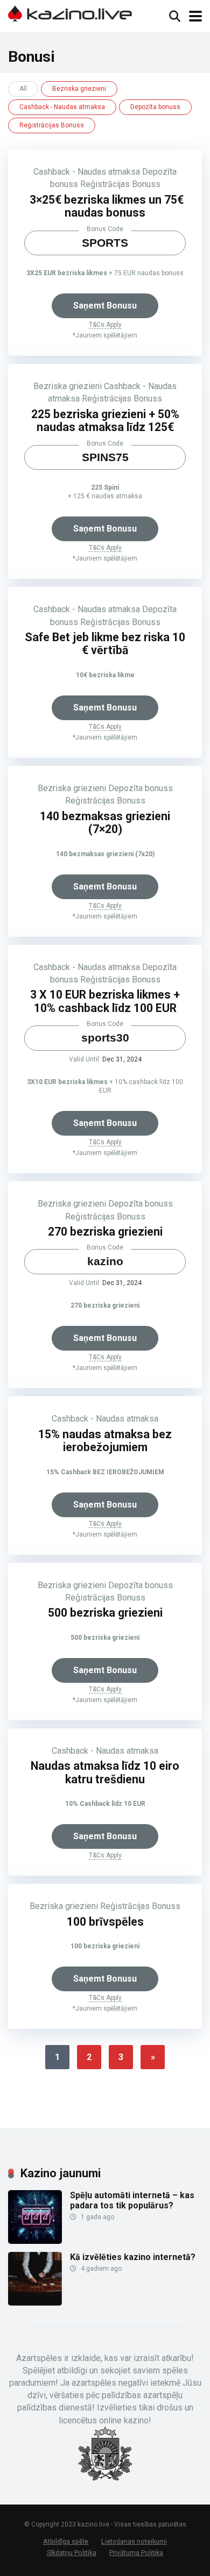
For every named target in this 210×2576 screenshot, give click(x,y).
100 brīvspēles (105, 1922)
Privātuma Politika (136, 2553)
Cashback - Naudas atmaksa (62, 107)
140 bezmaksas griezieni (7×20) (105, 823)
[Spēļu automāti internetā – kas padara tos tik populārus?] (35, 2241)
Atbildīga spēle (66, 2541)
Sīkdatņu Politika (72, 2553)
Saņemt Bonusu (105, 306)
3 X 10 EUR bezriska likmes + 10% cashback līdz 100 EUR (105, 1001)
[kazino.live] (70, 12)
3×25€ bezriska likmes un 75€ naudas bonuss (105, 206)
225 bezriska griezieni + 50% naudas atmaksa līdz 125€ (105, 421)
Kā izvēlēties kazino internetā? (133, 2257)
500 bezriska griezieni (105, 1613)
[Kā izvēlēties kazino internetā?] (35, 2303)
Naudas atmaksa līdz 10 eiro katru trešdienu (105, 1773)
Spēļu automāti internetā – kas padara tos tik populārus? (132, 2200)
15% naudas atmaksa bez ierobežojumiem (105, 1441)
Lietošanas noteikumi (134, 2541)
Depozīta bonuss (155, 107)
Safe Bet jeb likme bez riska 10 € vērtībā (105, 644)
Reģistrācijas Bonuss (52, 125)
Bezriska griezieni (79, 89)
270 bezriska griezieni (105, 1232)
